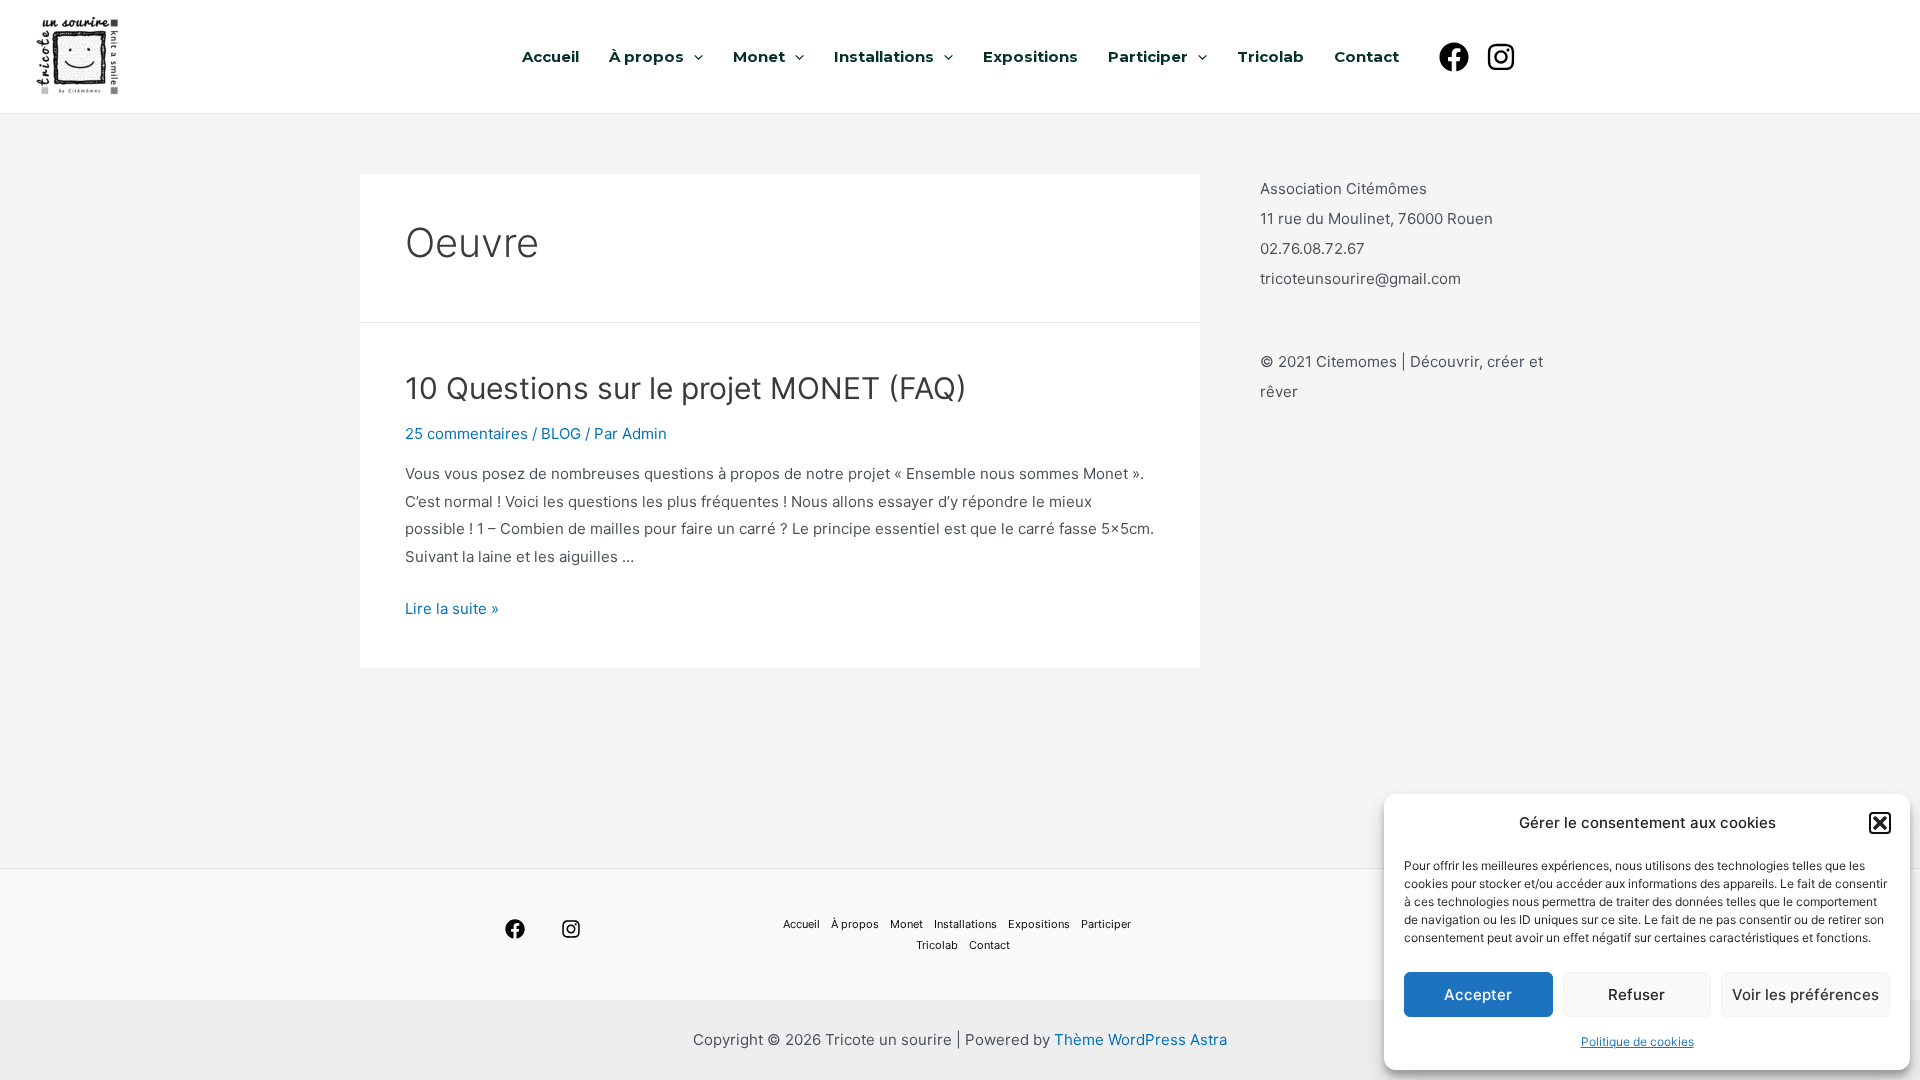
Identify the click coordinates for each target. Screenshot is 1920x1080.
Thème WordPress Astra (1140, 1039)
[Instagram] (1501, 57)
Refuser (1636, 994)
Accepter (1478, 994)
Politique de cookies (1637, 1041)
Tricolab (1270, 56)
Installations (884, 56)
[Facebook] (1454, 57)
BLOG (561, 433)
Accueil (550, 56)
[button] (1880, 823)
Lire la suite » (452, 608)
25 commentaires (466, 433)
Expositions (1030, 56)
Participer (1148, 56)
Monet (759, 56)
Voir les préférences (1805, 994)
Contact (1366, 56)
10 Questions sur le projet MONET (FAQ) (686, 388)
